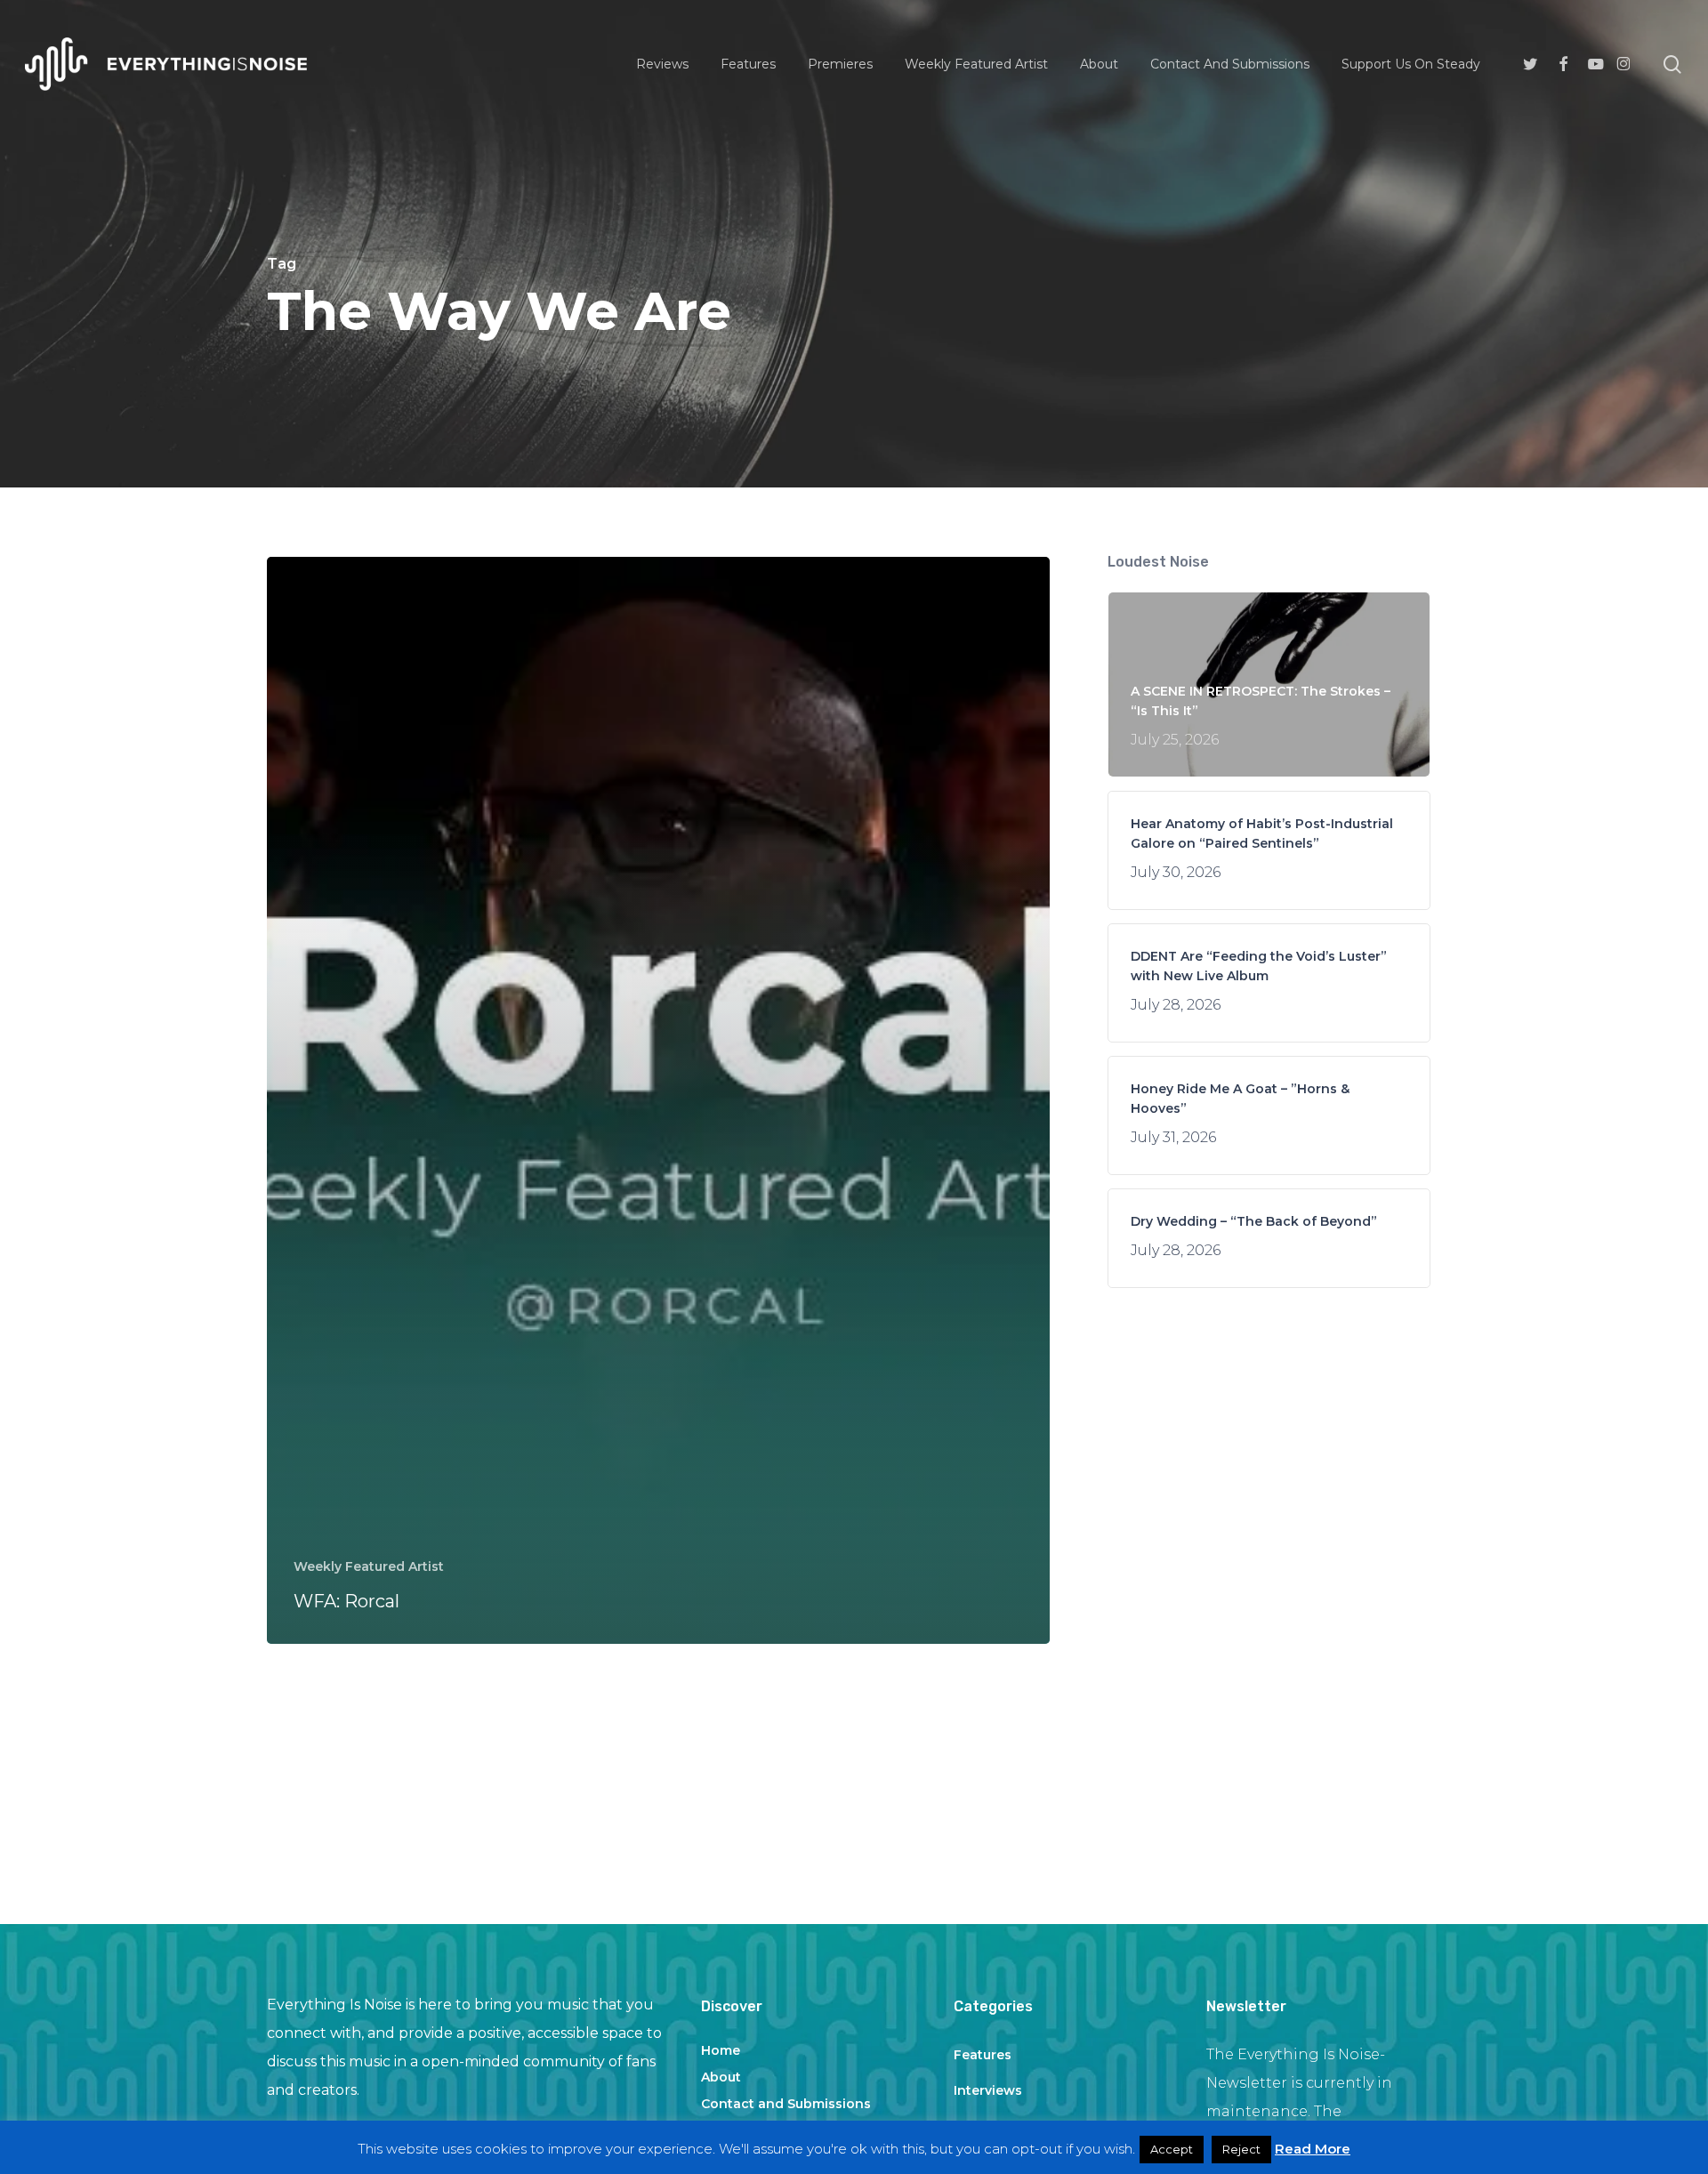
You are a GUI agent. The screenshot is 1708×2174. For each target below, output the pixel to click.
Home (721, 2050)
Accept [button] (1172, 2149)
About (721, 2077)
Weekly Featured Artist (369, 1566)
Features (983, 2055)
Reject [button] (1241, 2149)
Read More (1313, 2149)
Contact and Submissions (786, 2104)
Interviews (988, 2090)
